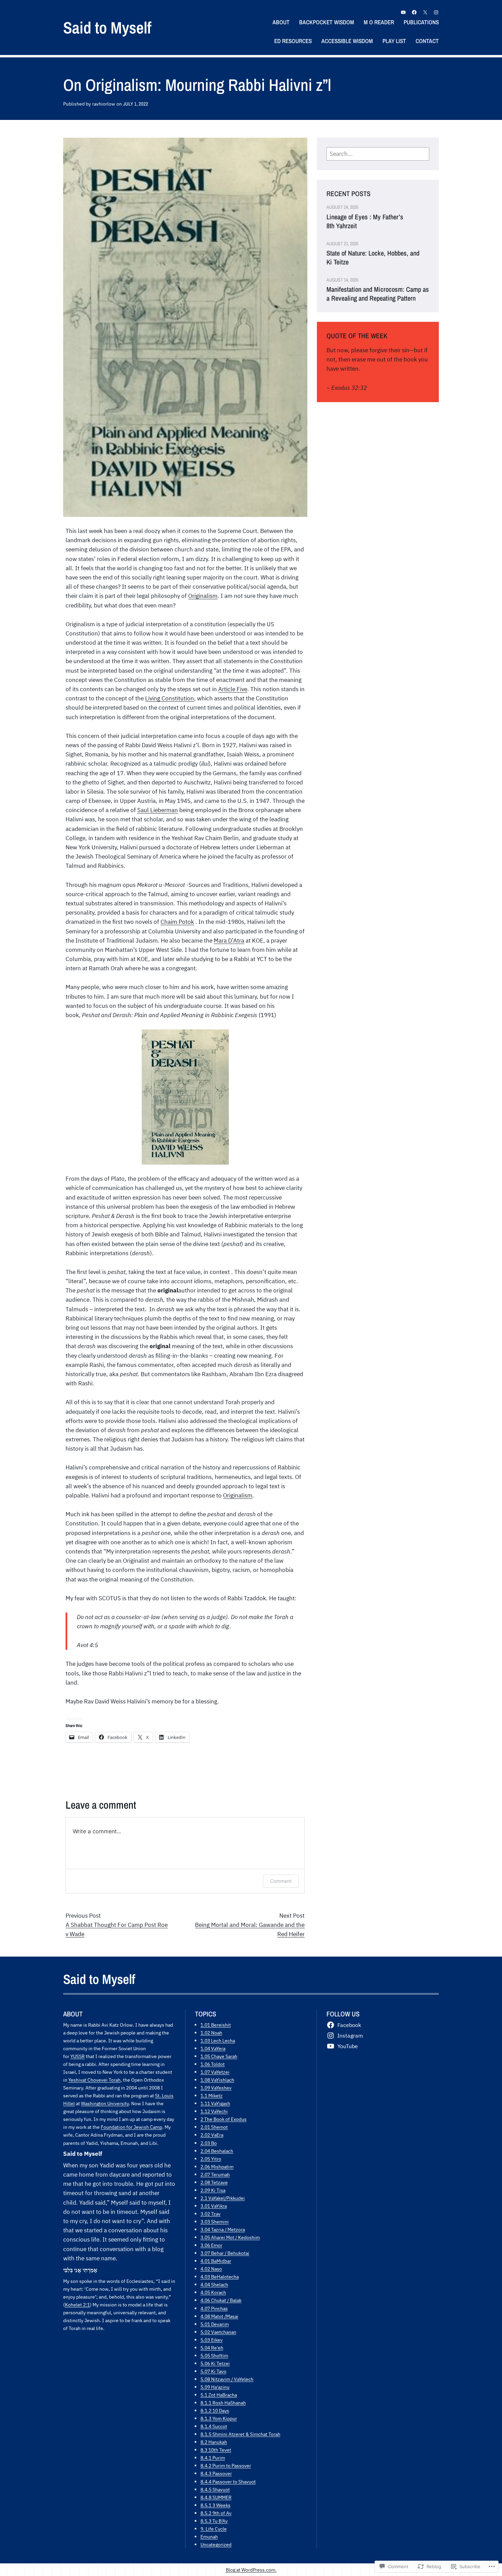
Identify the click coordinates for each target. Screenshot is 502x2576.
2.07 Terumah (215, 2174)
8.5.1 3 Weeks (215, 2505)
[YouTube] (403, 12)
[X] (425, 12)
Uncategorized (216, 2544)
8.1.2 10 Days (215, 2410)
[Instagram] (436, 12)
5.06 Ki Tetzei (215, 2363)
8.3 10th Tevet (216, 2450)
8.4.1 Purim (213, 2458)
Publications (421, 22)
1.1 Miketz (212, 2095)
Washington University (105, 2103)
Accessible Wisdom (347, 41)
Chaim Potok (177, 922)
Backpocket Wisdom (327, 22)
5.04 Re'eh (212, 2348)
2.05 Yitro (211, 2159)
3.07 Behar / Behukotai (225, 2253)
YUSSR (78, 2056)
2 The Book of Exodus (224, 2119)
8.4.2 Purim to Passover (226, 2465)
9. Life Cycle (214, 2529)
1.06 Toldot (213, 2064)
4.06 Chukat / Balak (221, 2300)
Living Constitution (170, 698)
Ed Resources (293, 41)
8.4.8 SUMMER (216, 2497)
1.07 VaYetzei (215, 2072)
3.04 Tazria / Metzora (223, 2229)
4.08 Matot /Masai (219, 2316)
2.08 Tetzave (214, 2182)
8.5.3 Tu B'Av (214, 2521)
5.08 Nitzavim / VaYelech (227, 2379)
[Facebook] (414, 12)
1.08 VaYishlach (217, 2080)
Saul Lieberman (158, 810)
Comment (281, 1881)
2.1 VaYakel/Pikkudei (223, 2198)
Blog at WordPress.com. (251, 2570)
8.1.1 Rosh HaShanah (223, 2403)
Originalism (203, 596)
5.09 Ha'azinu (215, 2387)
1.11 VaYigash (215, 2103)
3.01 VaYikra (214, 2206)
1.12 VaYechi (214, 2111)
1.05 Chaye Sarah (219, 2056)
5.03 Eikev (212, 2340)
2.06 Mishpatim (217, 2167)
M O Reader (379, 22)
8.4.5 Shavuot (215, 2489)
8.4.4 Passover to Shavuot (228, 2482)
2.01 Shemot (214, 2127)
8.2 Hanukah (214, 2442)
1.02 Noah (211, 2033)
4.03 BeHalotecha (220, 2277)
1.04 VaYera (213, 2048)
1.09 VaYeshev (216, 2088)
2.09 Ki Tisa (213, 2190)
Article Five (233, 689)
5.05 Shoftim (214, 2355)
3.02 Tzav (211, 2214)
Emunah (209, 2537)
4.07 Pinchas (214, 2308)
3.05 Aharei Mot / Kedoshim (230, 2237)
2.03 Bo (209, 2143)
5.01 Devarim (215, 2324)
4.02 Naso (211, 2269)
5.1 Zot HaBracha (219, 2395)
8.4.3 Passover (216, 2473)
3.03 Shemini (215, 2222)
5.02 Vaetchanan (218, 2332)
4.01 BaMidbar (216, 2261)
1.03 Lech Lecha (218, 2040)
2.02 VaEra (212, 2135)
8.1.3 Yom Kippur (219, 2418)
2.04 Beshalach (217, 2151)
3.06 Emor (211, 2245)
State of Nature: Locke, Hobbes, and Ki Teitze (373, 258)
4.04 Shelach (214, 2284)
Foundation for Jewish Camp (131, 2127)
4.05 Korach (213, 2292)
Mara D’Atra (229, 941)
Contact (427, 41)
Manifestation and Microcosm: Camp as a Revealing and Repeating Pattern (378, 294)
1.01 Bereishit (216, 2025)
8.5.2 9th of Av (216, 2513)
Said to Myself (107, 28)
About (281, 22)
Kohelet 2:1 (77, 2305)
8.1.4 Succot (214, 2426)
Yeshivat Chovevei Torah (94, 2080)
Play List (394, 41)
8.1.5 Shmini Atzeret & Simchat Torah (240, 2434)
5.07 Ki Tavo (213, 2371)
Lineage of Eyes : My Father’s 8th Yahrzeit (365, 221)
